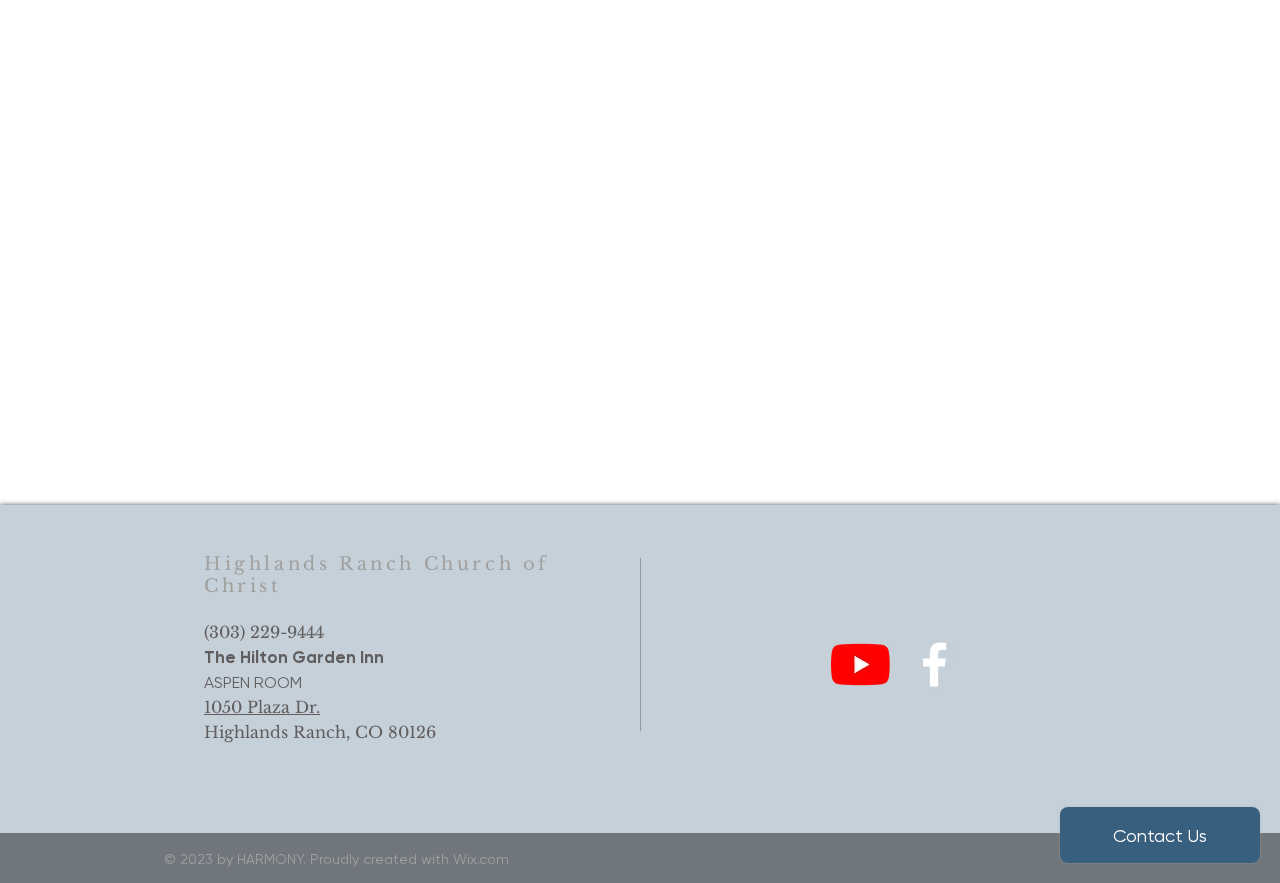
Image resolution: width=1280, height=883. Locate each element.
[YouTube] (860, 664)
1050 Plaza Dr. (262, 707)
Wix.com (481, 859)
